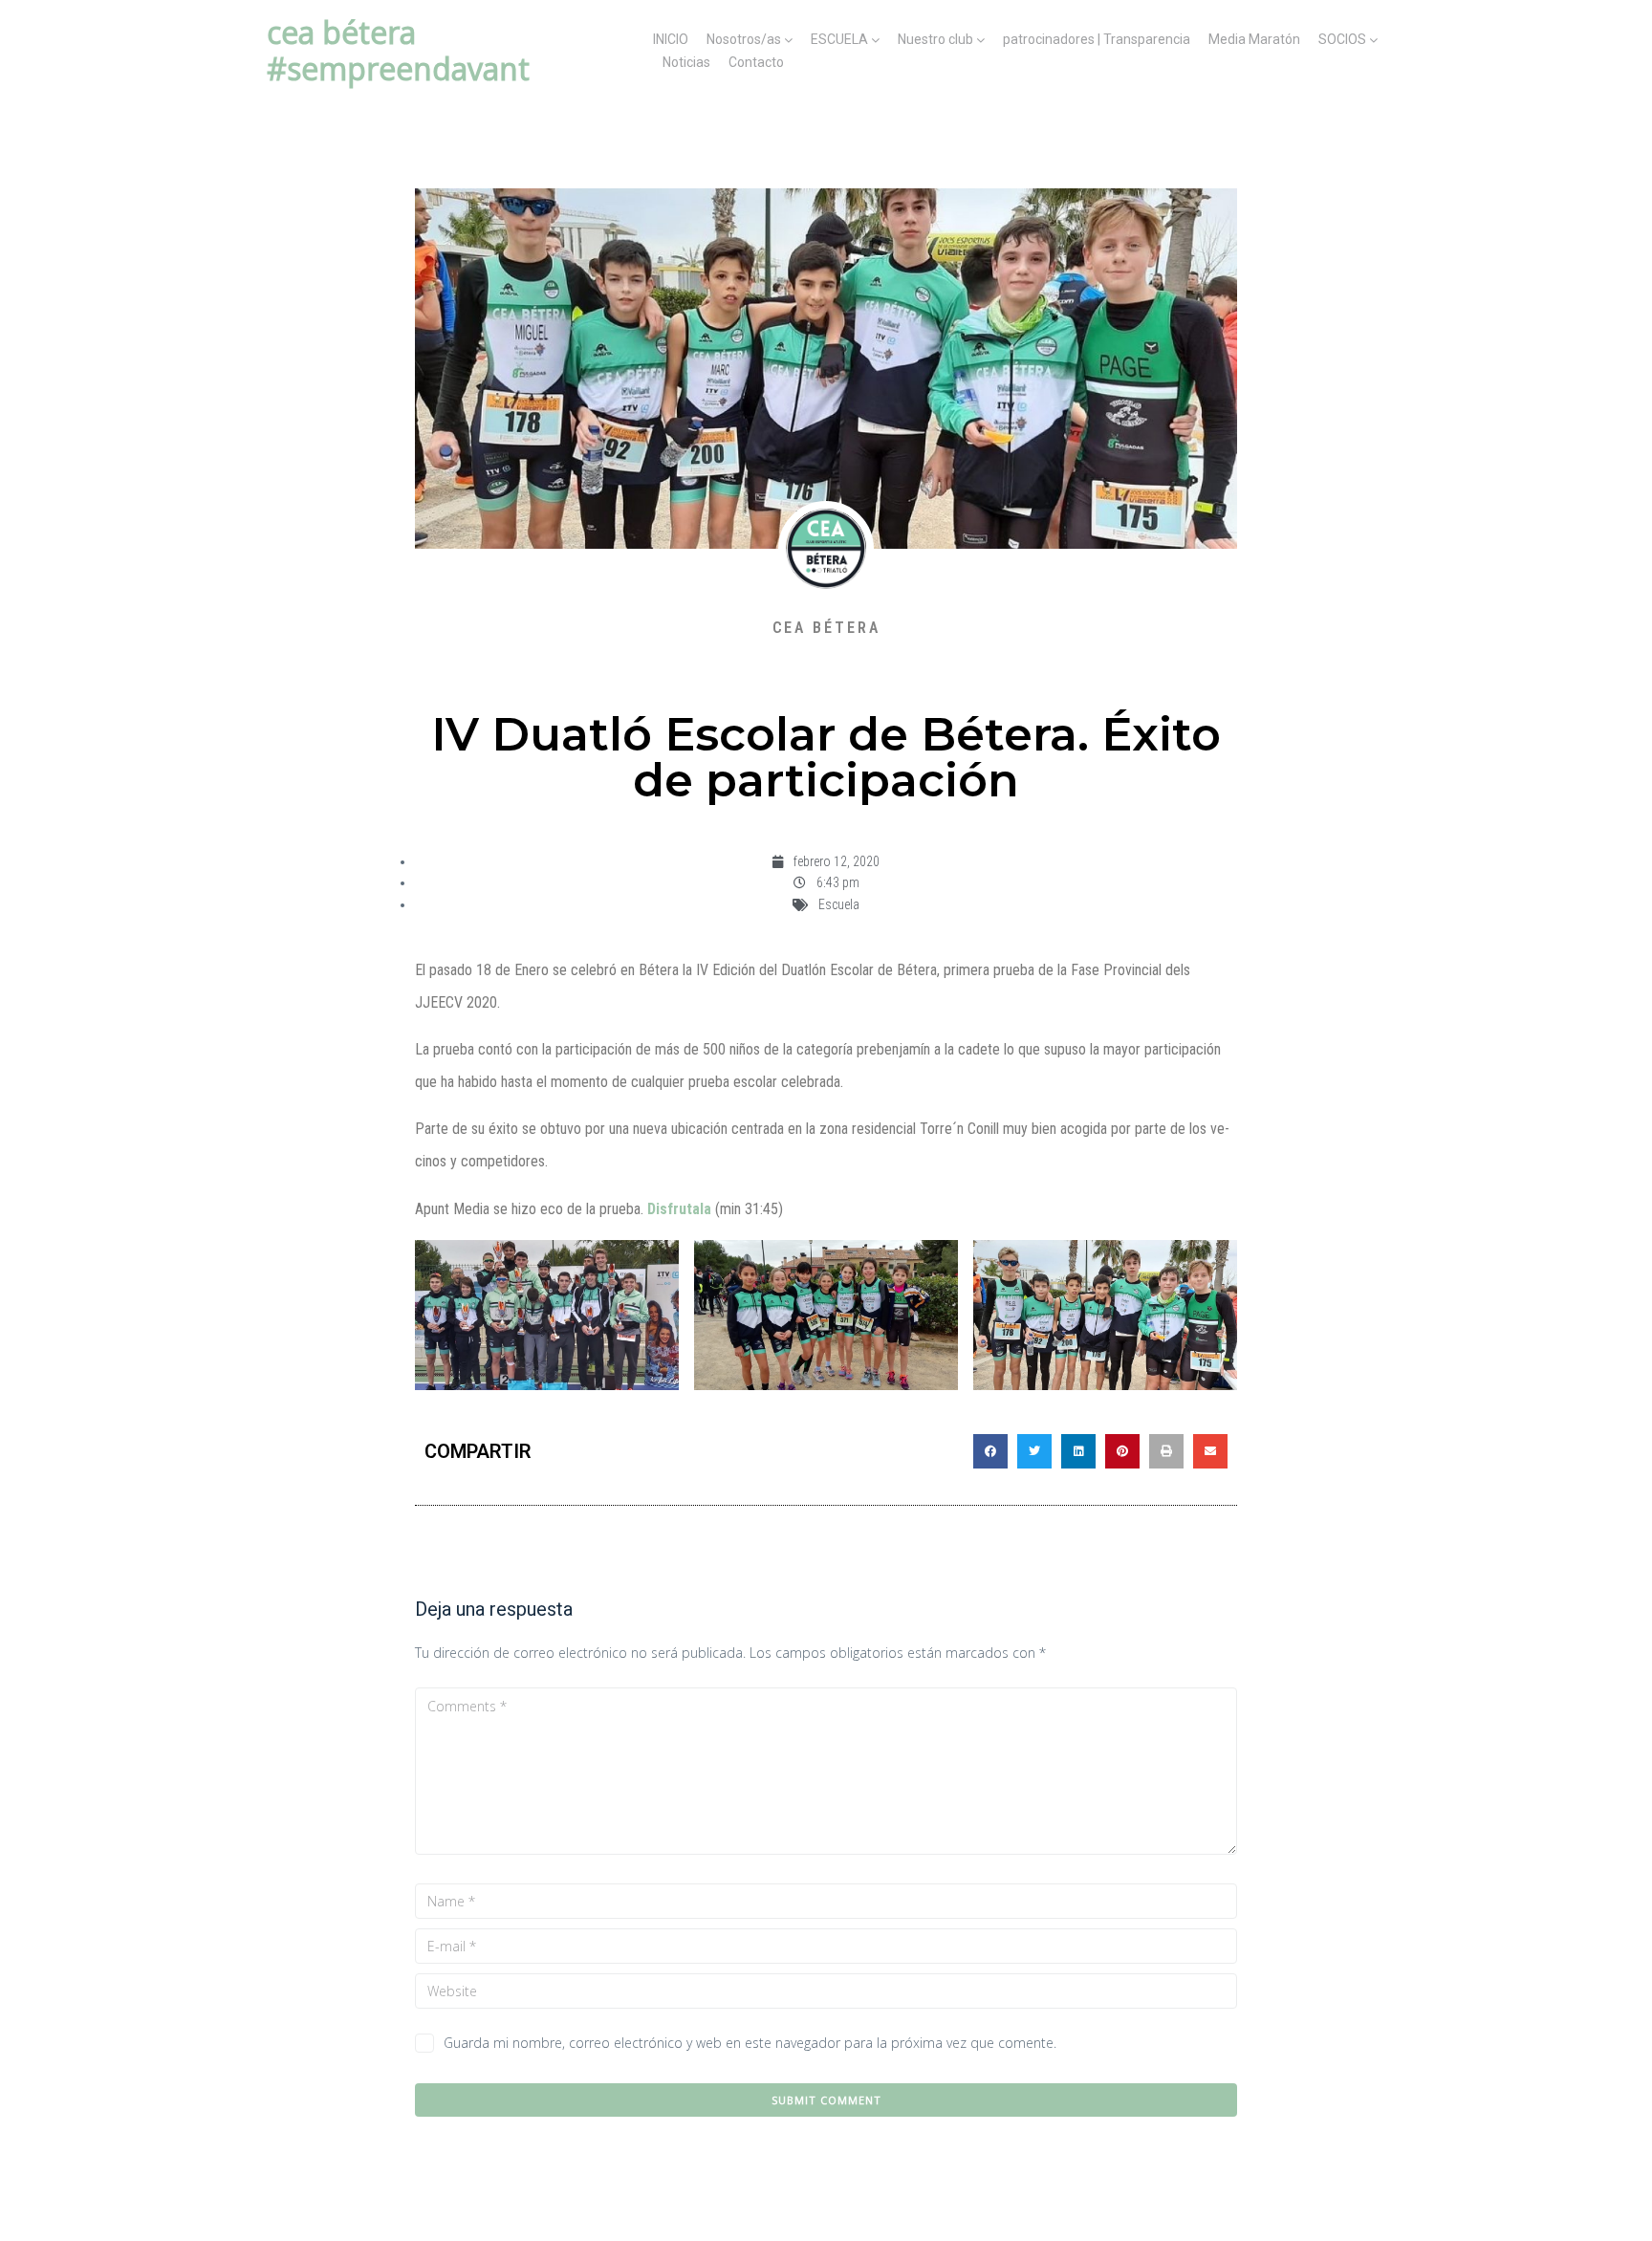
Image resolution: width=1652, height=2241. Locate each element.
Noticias (686, 62)
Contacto (756, 62)
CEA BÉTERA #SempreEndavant (398, 50)
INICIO (671, 39)
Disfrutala (679, 1209)
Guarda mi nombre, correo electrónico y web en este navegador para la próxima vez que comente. (750, 2043)
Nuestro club (935, 39)
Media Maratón (1254, 39)
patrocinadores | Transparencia (1097, 39)
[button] (990, 1451)
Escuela (839, 904)
